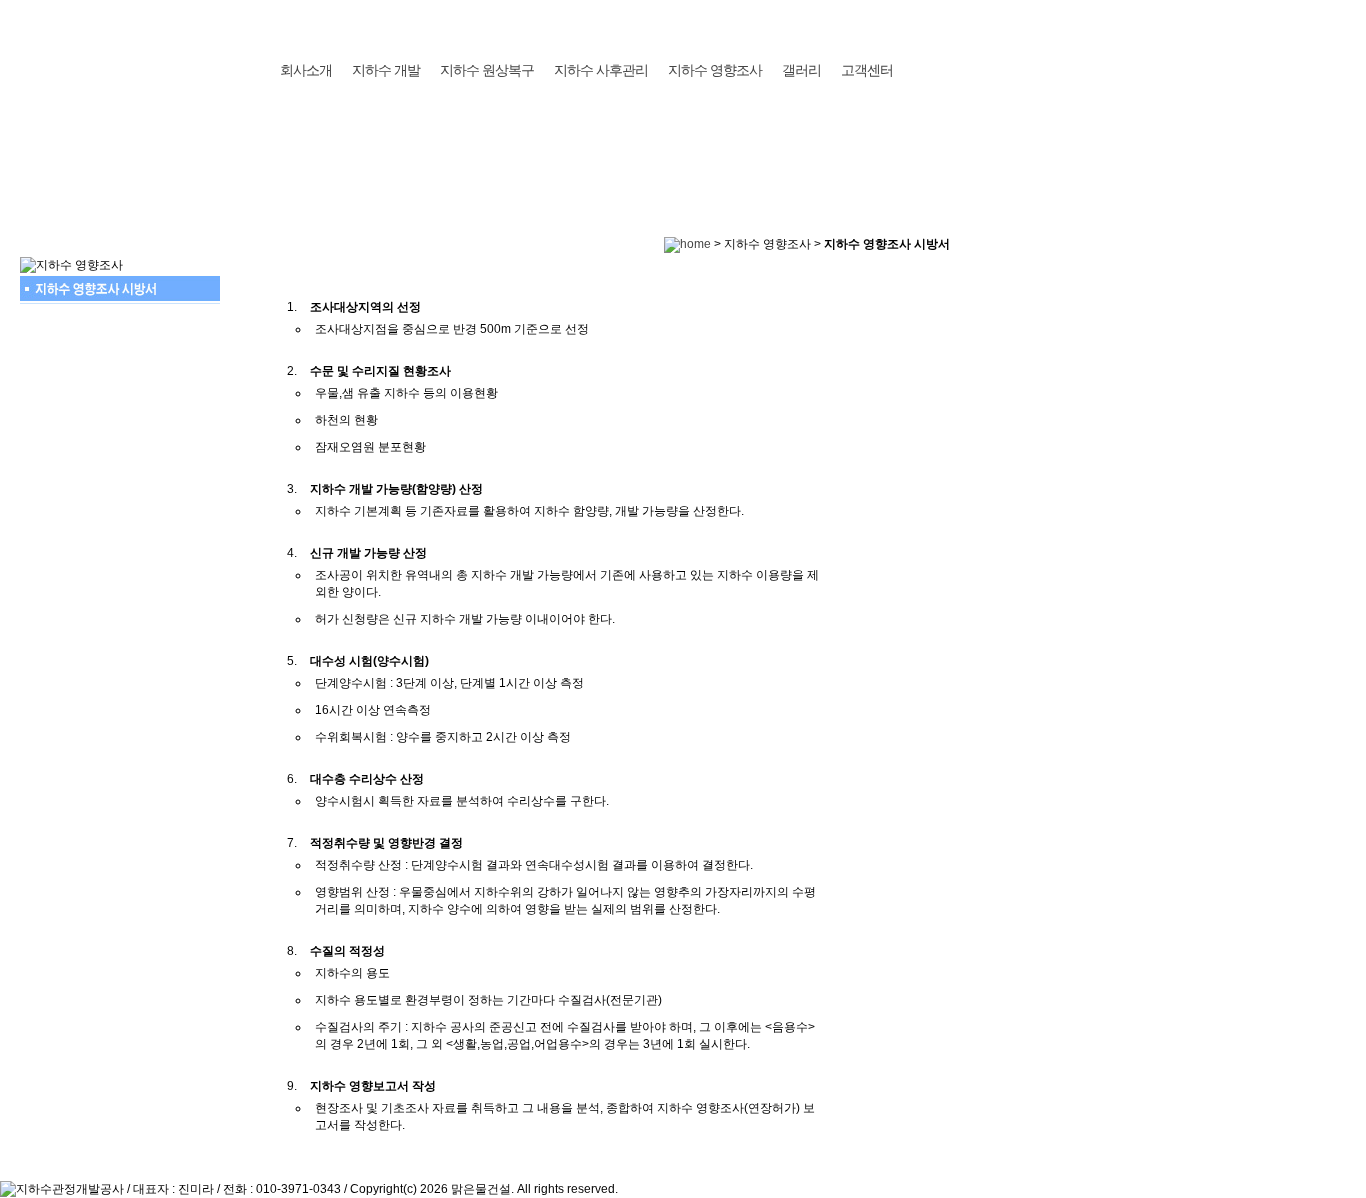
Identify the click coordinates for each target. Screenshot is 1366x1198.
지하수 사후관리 (601, 70)
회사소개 (306, 70)
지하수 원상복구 (487, 70)
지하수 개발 (386, 70)
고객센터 (867, 70)
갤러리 (801, 70)
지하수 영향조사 (715, 70)
